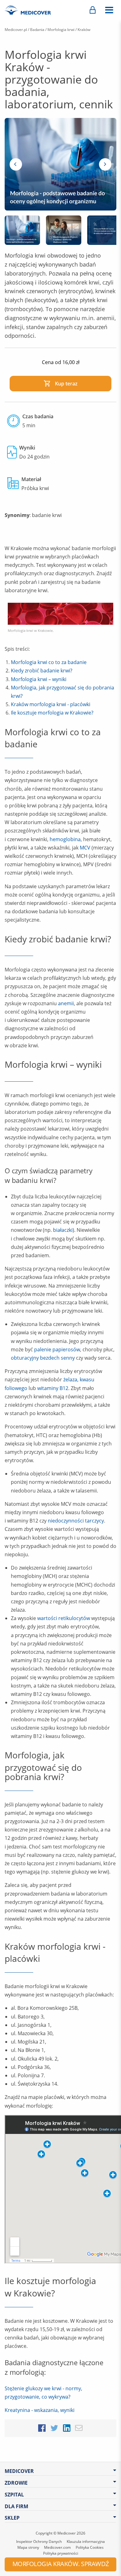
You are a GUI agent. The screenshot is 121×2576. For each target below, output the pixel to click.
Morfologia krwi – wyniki (39, 679)
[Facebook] (42, 2427)
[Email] (79, 2427)
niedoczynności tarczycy (76, 1521)
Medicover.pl (16, 30)
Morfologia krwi (61, 30)
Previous (16, 164)
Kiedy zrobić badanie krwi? (42, 671)
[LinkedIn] (67, 2427)
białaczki (63, 1230)
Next (105, 164)
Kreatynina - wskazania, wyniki (40, 2410)
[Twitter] (54, 2427)
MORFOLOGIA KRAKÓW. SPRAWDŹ (61, 2564)
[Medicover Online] (93, 10)
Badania (37, 30)
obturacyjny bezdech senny (43, 1358)
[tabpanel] (60, 164)
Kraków (84, 30)
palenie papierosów (57, 1349)
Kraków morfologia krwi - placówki (51, 704)
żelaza (70, 1379)
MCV (85, 848)
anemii (66, 1003)
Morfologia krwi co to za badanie (49, 662)
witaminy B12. (53, 1388)
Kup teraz (66, 384)
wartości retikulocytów (64, 1618)
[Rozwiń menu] (109, 10)
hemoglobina (65, 839)
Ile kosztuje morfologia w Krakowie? (52, 713)
